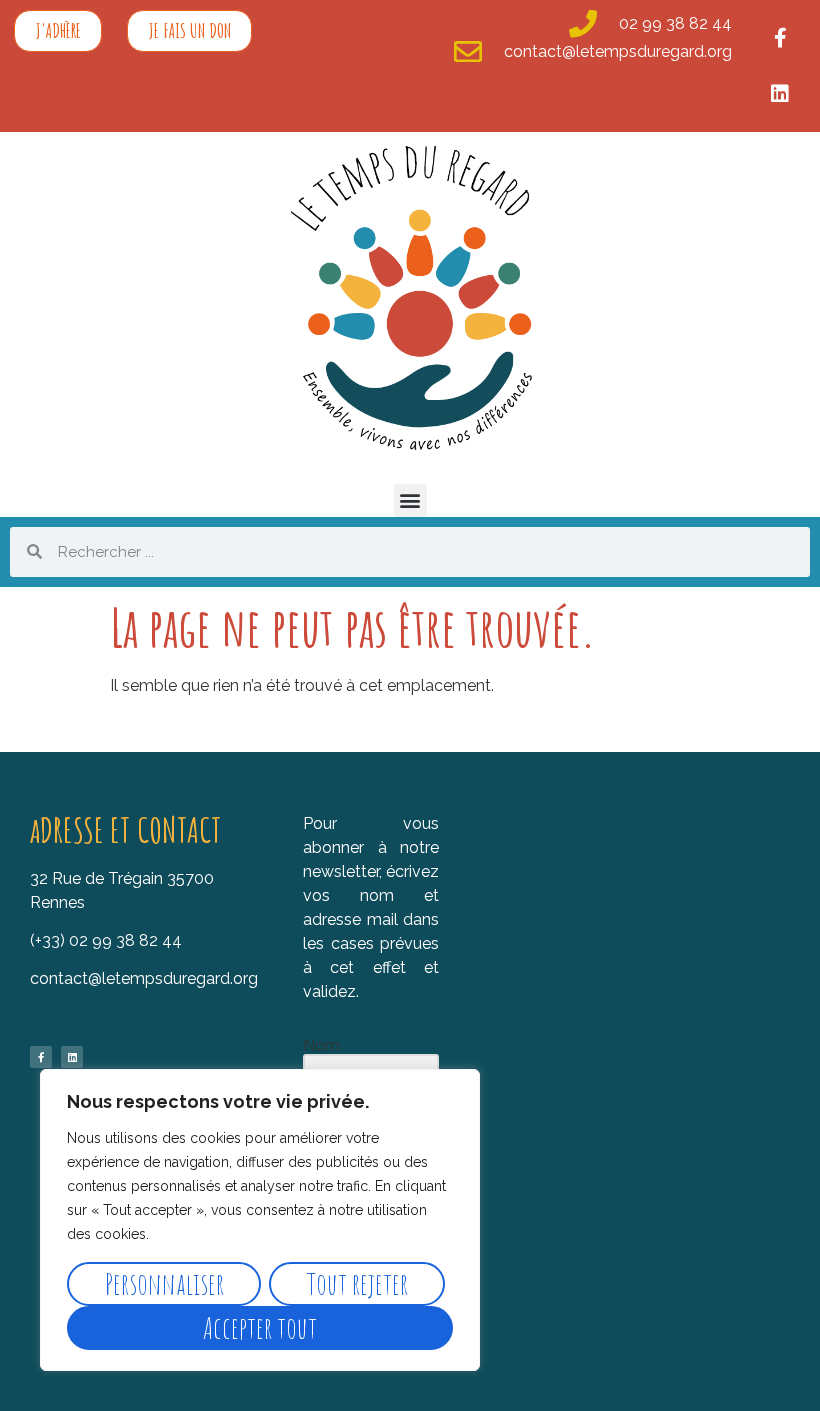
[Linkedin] (780, 94)
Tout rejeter (357, 1283)
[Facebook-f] (780, 38)
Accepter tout (260, 1327)
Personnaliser (164, 1283)
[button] (410, 500)
